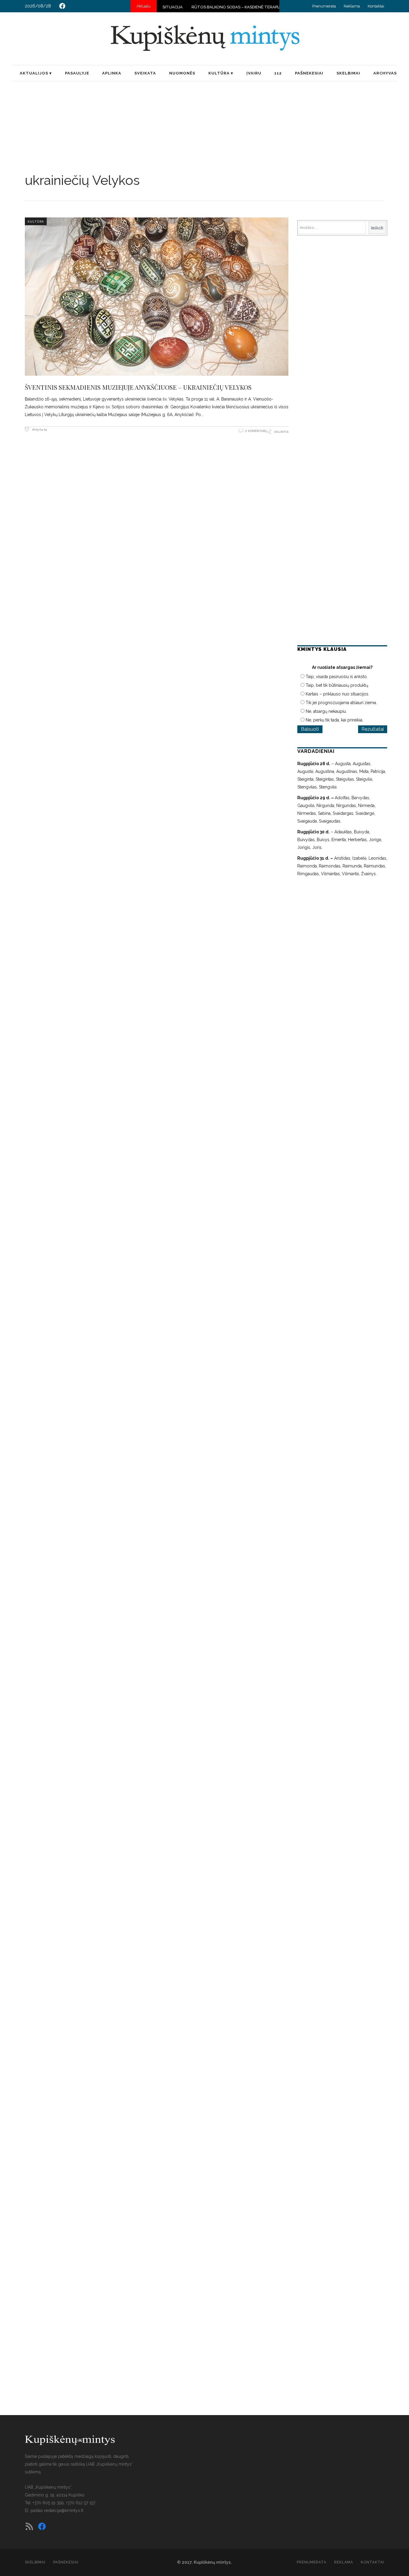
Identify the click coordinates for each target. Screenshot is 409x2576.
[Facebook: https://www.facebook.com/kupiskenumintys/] (62, 6)
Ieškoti (377, 228)
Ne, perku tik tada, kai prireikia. (334, 720)
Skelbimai (35, 2562)
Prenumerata (324, 6)
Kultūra (36, 221)
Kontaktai (376, 6)
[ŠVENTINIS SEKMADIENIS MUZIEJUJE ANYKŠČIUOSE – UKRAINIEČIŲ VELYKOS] (157, 296)
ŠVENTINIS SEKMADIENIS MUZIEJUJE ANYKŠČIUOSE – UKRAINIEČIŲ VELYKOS (138, 387)
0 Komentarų (256, 431)
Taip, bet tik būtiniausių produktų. (337, 685)
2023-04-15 (39, 429)
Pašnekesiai (66, 2562)
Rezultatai (373, 729)
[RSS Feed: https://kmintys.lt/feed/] (29, 2526)
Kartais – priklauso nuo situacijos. (337, 694)
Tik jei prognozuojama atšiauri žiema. (341, 703)
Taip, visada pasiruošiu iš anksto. (337, 677)
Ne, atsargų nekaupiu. (326, 711)
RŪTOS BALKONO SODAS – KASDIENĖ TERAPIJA (193, 7)
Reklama (352, 6)
